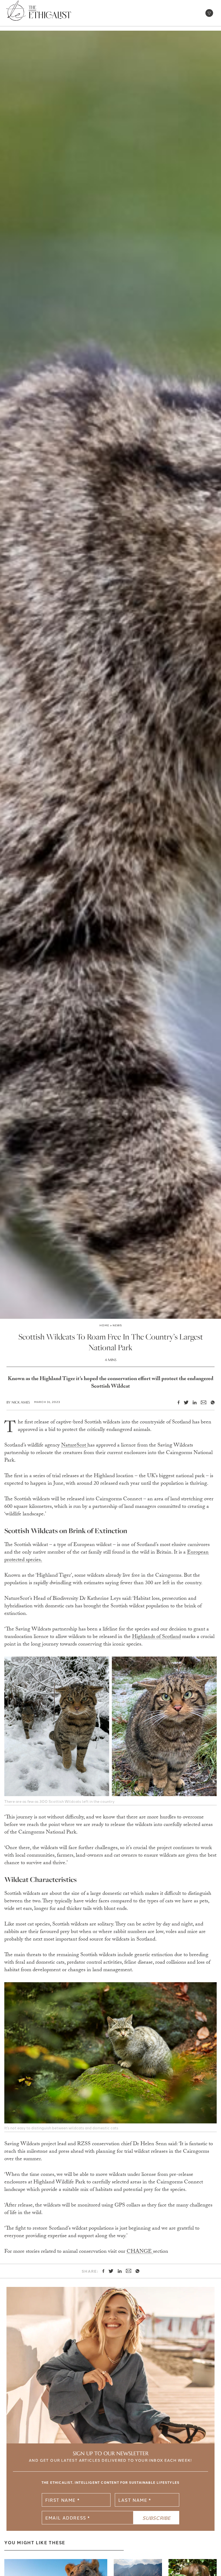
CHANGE (140, 2252)
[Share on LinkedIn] (192, 1402)
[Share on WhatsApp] (210, 1402)
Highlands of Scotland (156, 1637)
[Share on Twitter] (184, 1402)
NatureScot (74, 1446)
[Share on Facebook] (176, 1402)
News (117, 1325)
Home (104, 1325)
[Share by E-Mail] (201, 1403)
